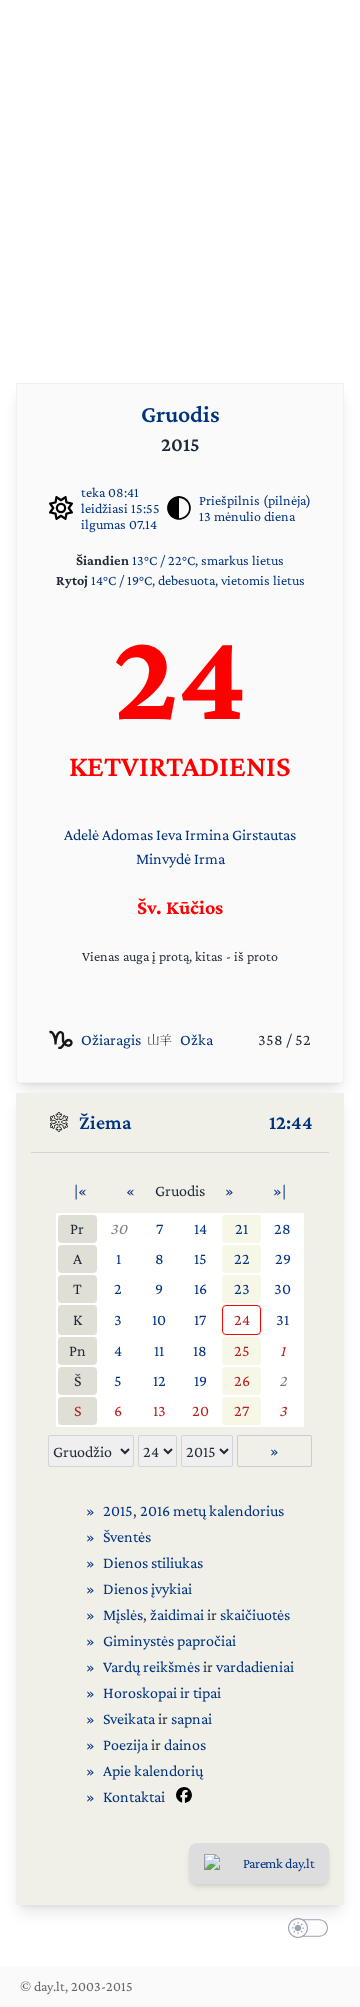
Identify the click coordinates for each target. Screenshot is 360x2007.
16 (200, 1288)
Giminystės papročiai (169, 1640)
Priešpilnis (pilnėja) (255, 500)
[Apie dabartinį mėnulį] (179, 508)
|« (80, 1190)
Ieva (169, 834)
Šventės (127, 1536)
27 (241, 1410)
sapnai (191, 1718)
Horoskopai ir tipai (162, 1692)
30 (118, 1228)
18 (200, 1350)
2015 (118, 1510)
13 (159, 1410)
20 (200, 1410)
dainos (185, 1744)
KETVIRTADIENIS (180, 765)
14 (200, 1228)
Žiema (105, 1122)
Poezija (125, 1744)
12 (159, 1380)
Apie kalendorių (153, 1770)
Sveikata (129, 1718)
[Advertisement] (180, 180)
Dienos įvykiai (147, 1588)
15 (200, 1258)
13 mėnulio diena (247, 516)
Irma (209, 858)
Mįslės (123, 1614)
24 (242, 1319)
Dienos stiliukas (153, 1562)
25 (242, 1350)
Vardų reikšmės (151, 1666)
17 (200, 1319)
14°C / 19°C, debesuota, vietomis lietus (198, 580)
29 (283, 1258)
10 (159, 1319)
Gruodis (180, 413)
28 (282, 1228)
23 (242, 1288)
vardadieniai (255, 1666)
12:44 (291, 1122)
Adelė (81, 834)
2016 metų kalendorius (212, 1510)
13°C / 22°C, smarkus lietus (208, 560)
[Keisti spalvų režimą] (304, 1931)
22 (242, 1258)
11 (159, 1350)
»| (279, 1190)
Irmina (207, 834)
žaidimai (177, 1614)
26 (242, 1380)
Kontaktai (134, 1796)
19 (200, 1380)
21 (241, 1228)
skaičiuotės (255, 1614)
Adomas (127, 834)
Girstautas (264, 834)
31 (282, 1319)
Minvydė (163, 858)
